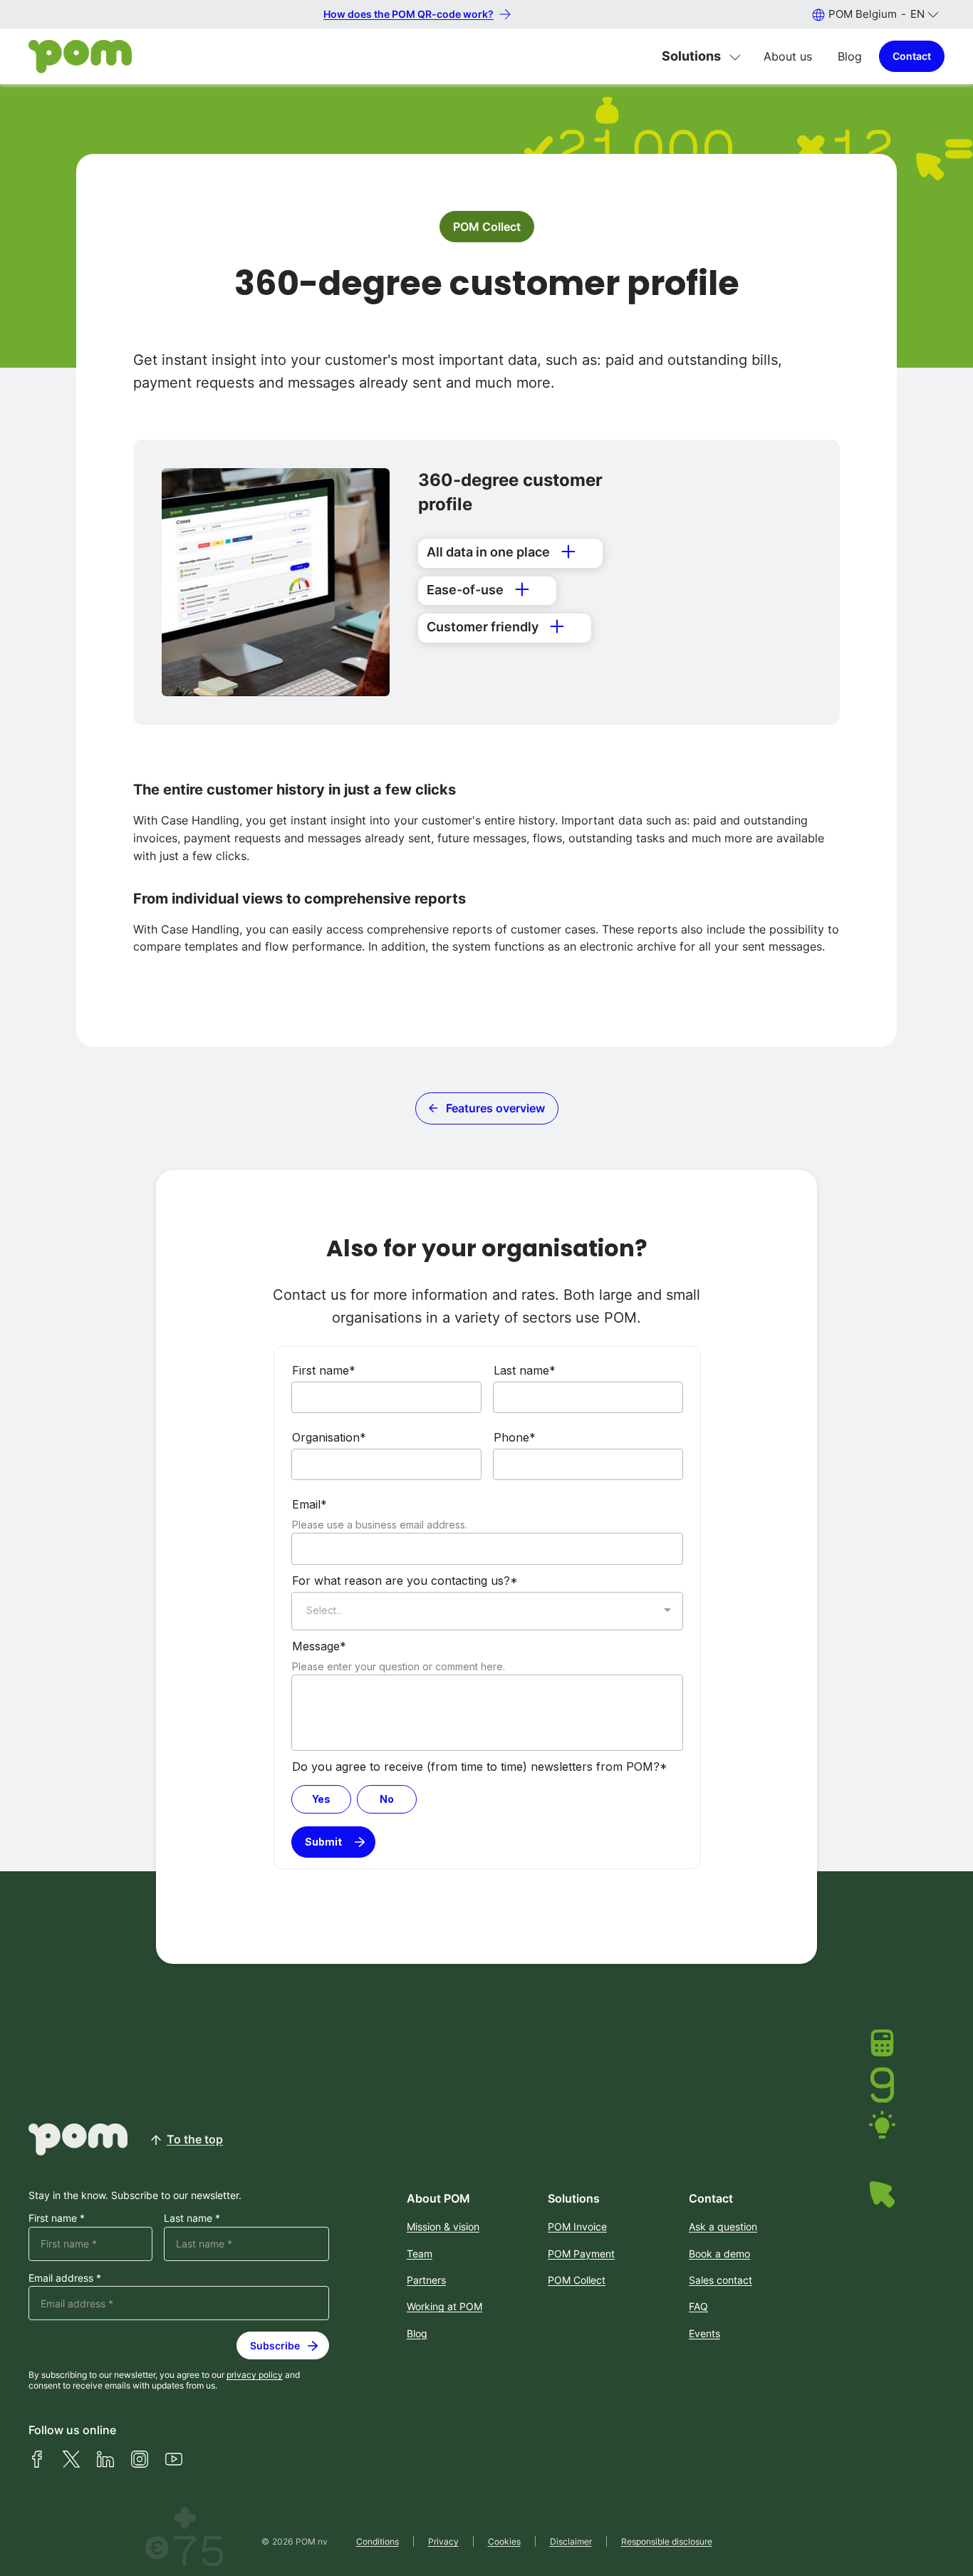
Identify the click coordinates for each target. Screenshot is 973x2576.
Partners (426, 2280)
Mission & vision (443, 2226)
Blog (850, 56)
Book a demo (719, 2254)
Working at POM (444, 2306)
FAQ (698, 2306)
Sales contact (720, 2280)
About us (788, 56)
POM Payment (581, 2254)
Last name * (192, 2218)
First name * (57, 2218)
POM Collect (487, 227)
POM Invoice (577, 2226)
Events (704, 2333)
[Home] (80, 57)
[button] (875, 14)
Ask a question (723, 2226)
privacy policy (255, 2375)
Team (420, 2254)
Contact (912, 56)
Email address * (65, 2278)
